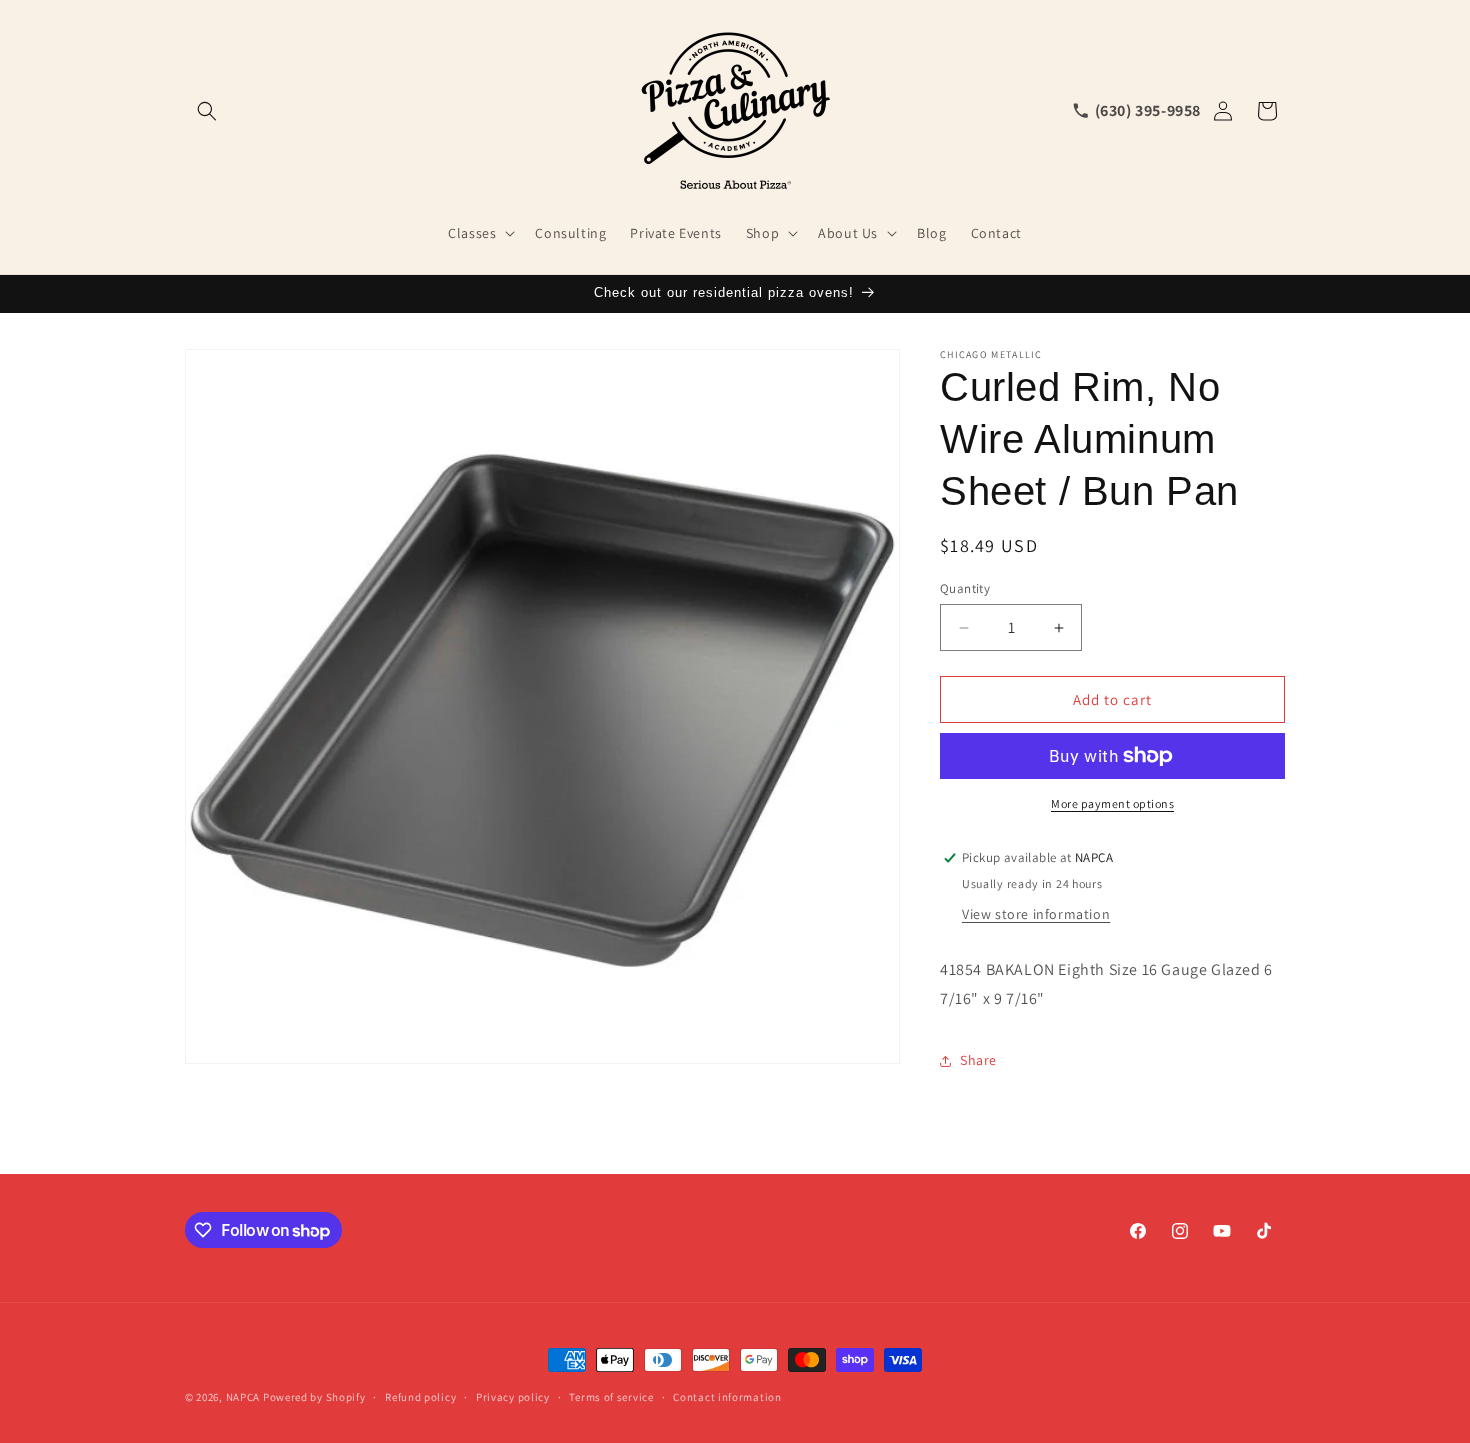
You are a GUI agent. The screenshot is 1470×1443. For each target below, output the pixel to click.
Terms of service (611, 1397)
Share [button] (978, 1060)
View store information (1036, 914)
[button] (207, 111)
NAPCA (243, 1397)
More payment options (1112, 803)
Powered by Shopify (314, 1397)
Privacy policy (513, 1397)
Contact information (727, 1397)
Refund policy (420, 1397)
